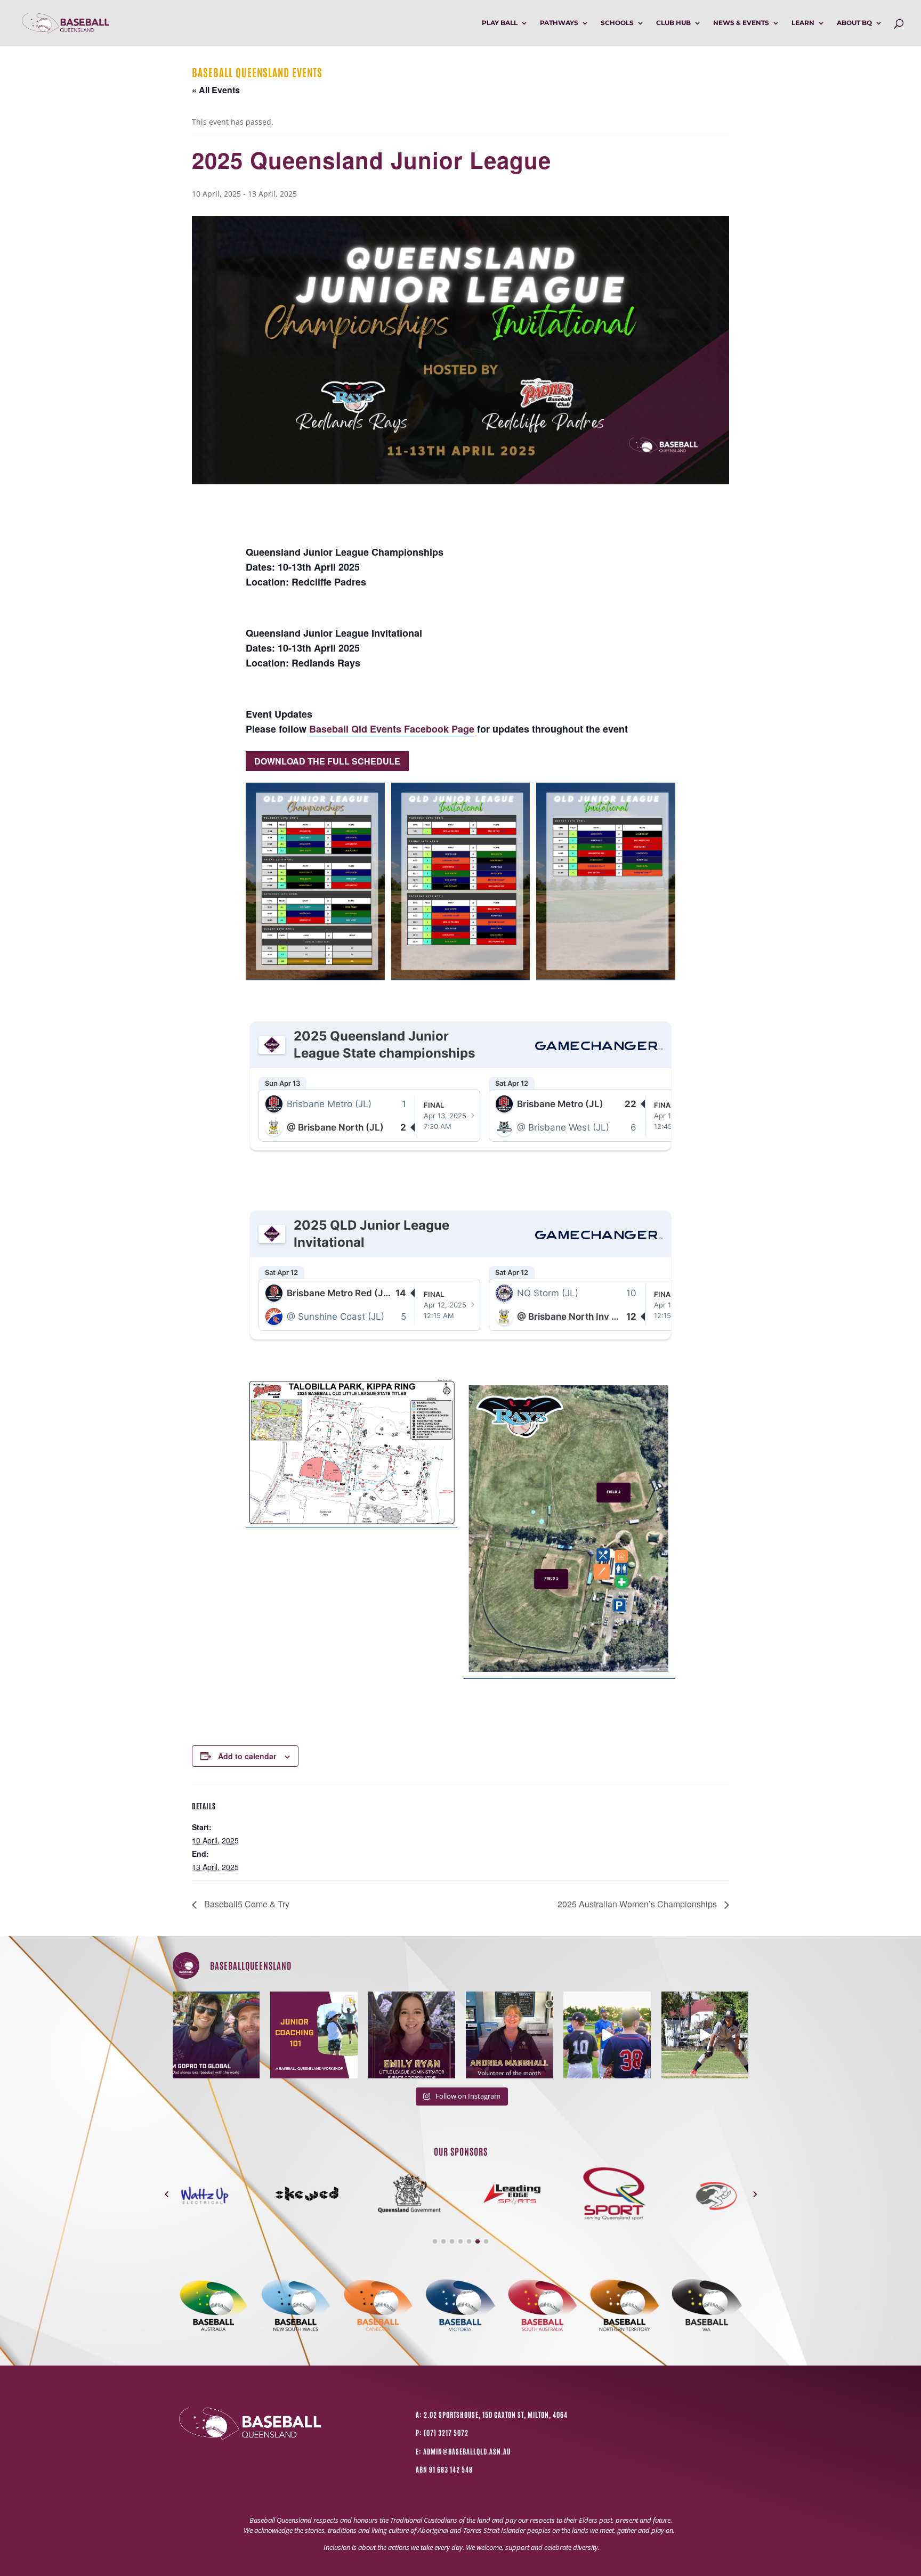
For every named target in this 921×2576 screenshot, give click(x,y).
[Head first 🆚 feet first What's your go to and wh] (705, 2035)
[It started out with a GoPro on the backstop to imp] (216, 2035)
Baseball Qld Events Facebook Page (392, 729)
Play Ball (500, 23)
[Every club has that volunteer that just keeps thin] (509, 2035)
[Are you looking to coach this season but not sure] (314, 2035)
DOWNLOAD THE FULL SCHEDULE (327, 761)
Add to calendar (247, 1756)
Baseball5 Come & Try (246, 1904)
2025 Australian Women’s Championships (638, 1904)
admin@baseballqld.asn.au (467, 2451)
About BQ (854, 23)
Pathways (559, 23)
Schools (617, 23)
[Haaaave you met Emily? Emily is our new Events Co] (412, 2035)
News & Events (741, 23)
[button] (167, 2194)
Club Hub (673, 23)
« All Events (216, 90)
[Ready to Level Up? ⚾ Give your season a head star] (607, 2035)
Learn (803, 23)
